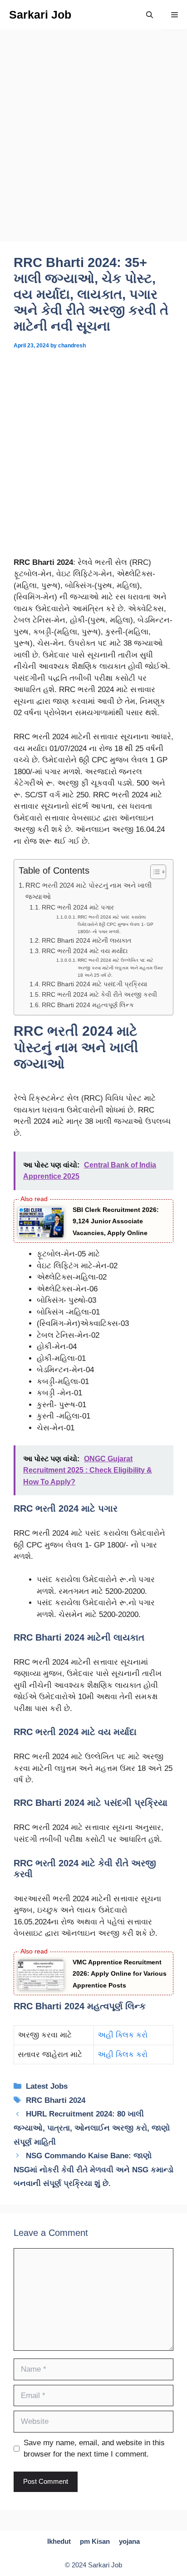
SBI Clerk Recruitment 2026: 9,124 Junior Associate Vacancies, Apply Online (116, 1221)
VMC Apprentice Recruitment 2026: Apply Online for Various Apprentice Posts (120, 1974)
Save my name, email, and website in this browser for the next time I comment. (94, 2449)
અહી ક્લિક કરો (124, 2035)
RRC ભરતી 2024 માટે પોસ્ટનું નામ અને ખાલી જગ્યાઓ (89, 891)
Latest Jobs (47, 2086)
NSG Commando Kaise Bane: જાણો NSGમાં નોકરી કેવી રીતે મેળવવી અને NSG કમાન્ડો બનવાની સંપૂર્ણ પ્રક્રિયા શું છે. (93, 2170)
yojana (129, 2541)
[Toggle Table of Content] (154, 872)
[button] (150, 15)
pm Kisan (95, 2541)
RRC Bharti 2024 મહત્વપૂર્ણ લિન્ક (88, 1005)
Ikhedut (59, 2541)
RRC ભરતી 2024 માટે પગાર (78, 907)
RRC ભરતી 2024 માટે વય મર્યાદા (85, 951)
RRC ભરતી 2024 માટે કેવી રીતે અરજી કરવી (99, 995)
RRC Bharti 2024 (56, 2100)
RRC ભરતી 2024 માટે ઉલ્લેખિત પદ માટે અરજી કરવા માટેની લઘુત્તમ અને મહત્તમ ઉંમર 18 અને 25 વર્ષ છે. (120, 967)
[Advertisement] (93, 144)
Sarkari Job (40, 15)
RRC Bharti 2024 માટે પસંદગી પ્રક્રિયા (94, 984)
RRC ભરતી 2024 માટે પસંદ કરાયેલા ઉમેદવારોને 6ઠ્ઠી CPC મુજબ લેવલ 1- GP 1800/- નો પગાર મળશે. (116, 924)
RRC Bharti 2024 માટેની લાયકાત (86, 941)
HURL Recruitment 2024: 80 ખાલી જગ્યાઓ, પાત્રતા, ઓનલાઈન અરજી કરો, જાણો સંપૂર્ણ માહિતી (92, 2128)
